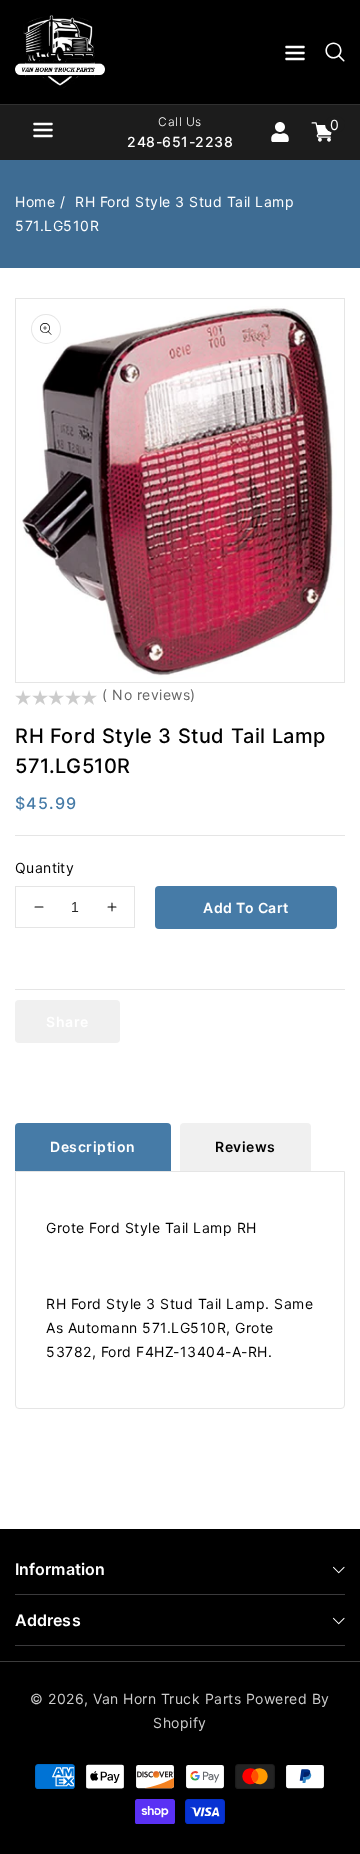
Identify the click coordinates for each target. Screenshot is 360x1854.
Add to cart (246, 907)
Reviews (245, 1146)
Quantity (44, 867)
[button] (295, 56)
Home (35, 201)
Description (93, 1146)
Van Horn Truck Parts (167, 1698)
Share (67, 1021)
